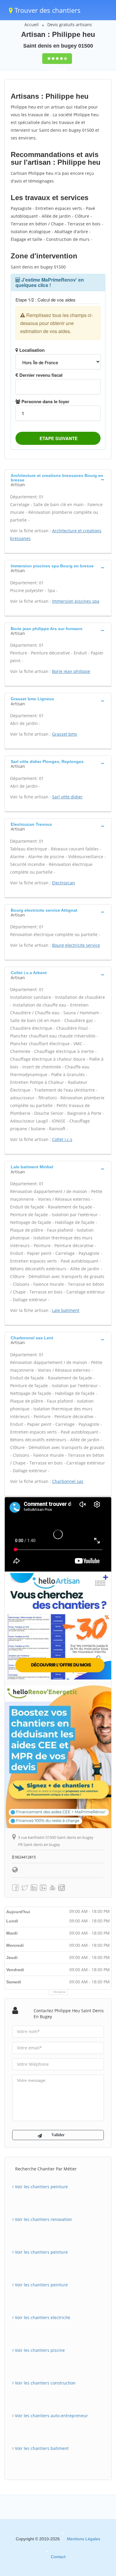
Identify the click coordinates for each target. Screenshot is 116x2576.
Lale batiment (66, 1310)
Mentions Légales (84, 2539)
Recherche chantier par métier (46, 2169)
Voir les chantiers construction (45, 2383)
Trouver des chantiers (47, 10)
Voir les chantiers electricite (42, 2317)
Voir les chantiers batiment (41, 2448)
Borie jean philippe (71, 671)
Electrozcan (64, 883)
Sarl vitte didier (67, 797)
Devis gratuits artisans (70, 25)
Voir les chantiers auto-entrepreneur (51, 2416)
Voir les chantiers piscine (39, 2350)
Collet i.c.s (62, 1139)
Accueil (32, 25)
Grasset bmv (65, 734)
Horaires (60, 1992)
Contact (58, 2557)
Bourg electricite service (76, 945)
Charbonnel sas (68, 1481)
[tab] (58, 479)
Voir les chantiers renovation (43, 2219)
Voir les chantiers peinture (41, 2187)
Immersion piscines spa (76, 601)
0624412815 (25, 1857)
